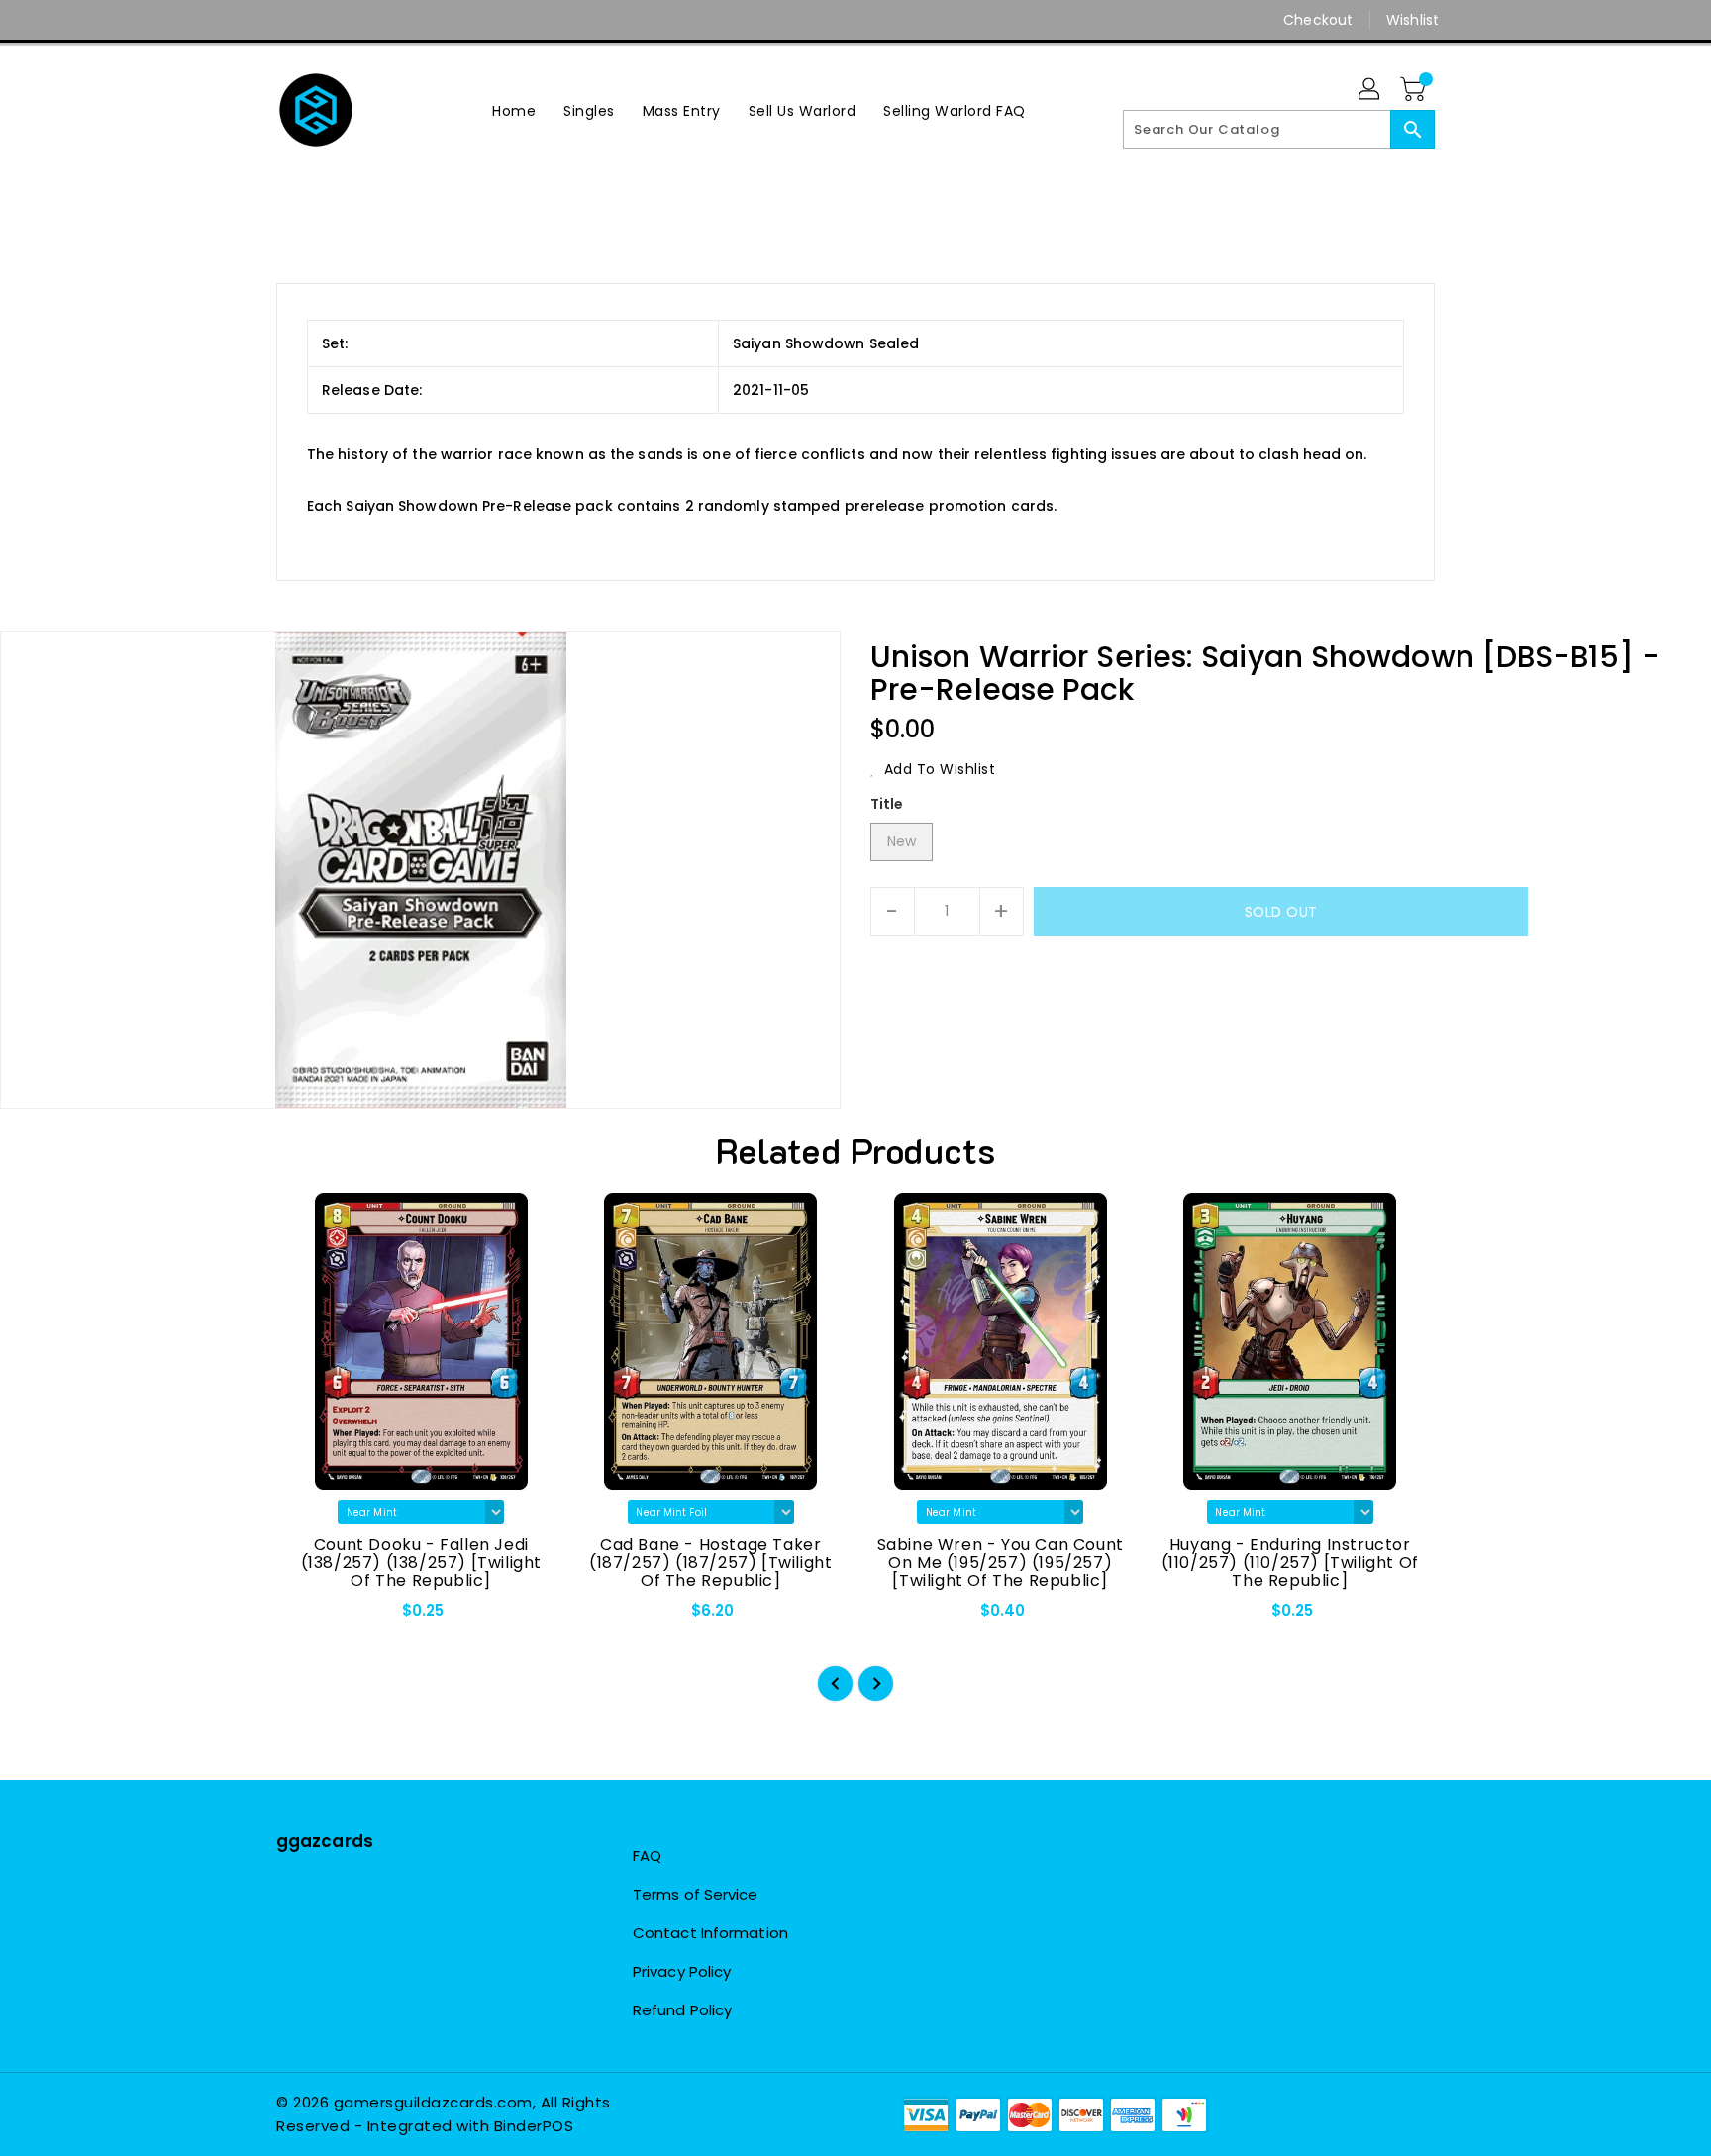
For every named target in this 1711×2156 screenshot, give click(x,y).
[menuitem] (514, 110)
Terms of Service (696, 1894)
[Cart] (1415, 90)
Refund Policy (682, 2010)
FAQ (647, 1856)
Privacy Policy (682, 1971)
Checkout (1318, 20)
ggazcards (325, 1841)
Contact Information (710, 1933)
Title (887, 804)
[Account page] (1370, 90)
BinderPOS (534, 2126)
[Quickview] (308, 1617)
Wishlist (1412, 20)
